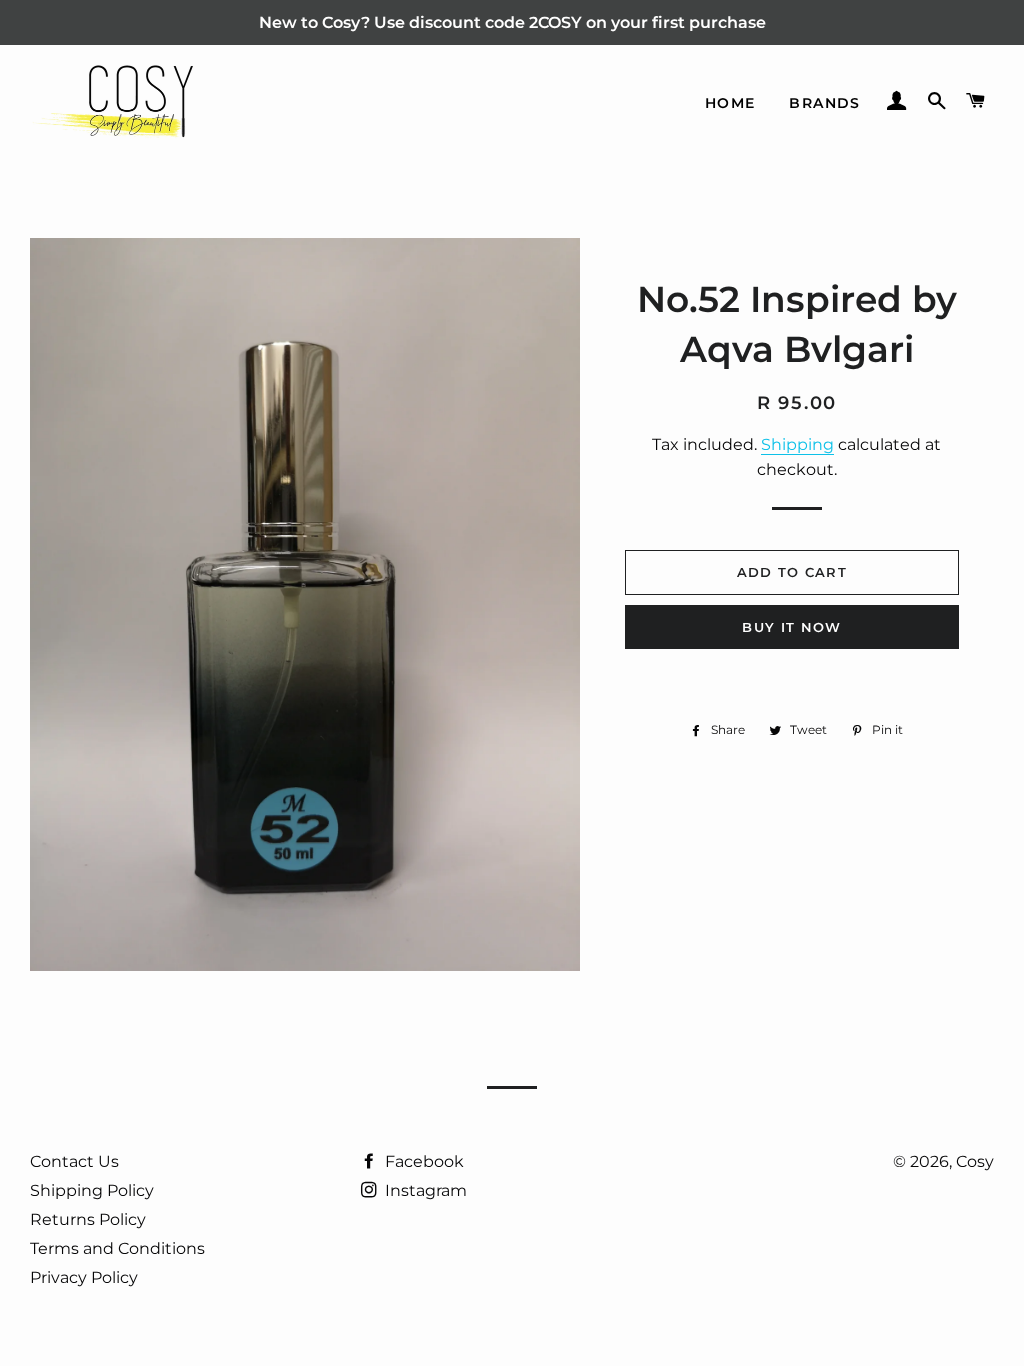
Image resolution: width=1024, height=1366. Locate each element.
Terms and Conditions (117, 1248)
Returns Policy (88, 1219)
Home (730, 103)
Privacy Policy (84, 1277)
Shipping (797, 444)
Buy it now (791, 627)
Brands (824, 103)
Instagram (424, 1190)
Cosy (975, 1161)
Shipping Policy (92, 1190)
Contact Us (74, 1161)
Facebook (422, 1161)
